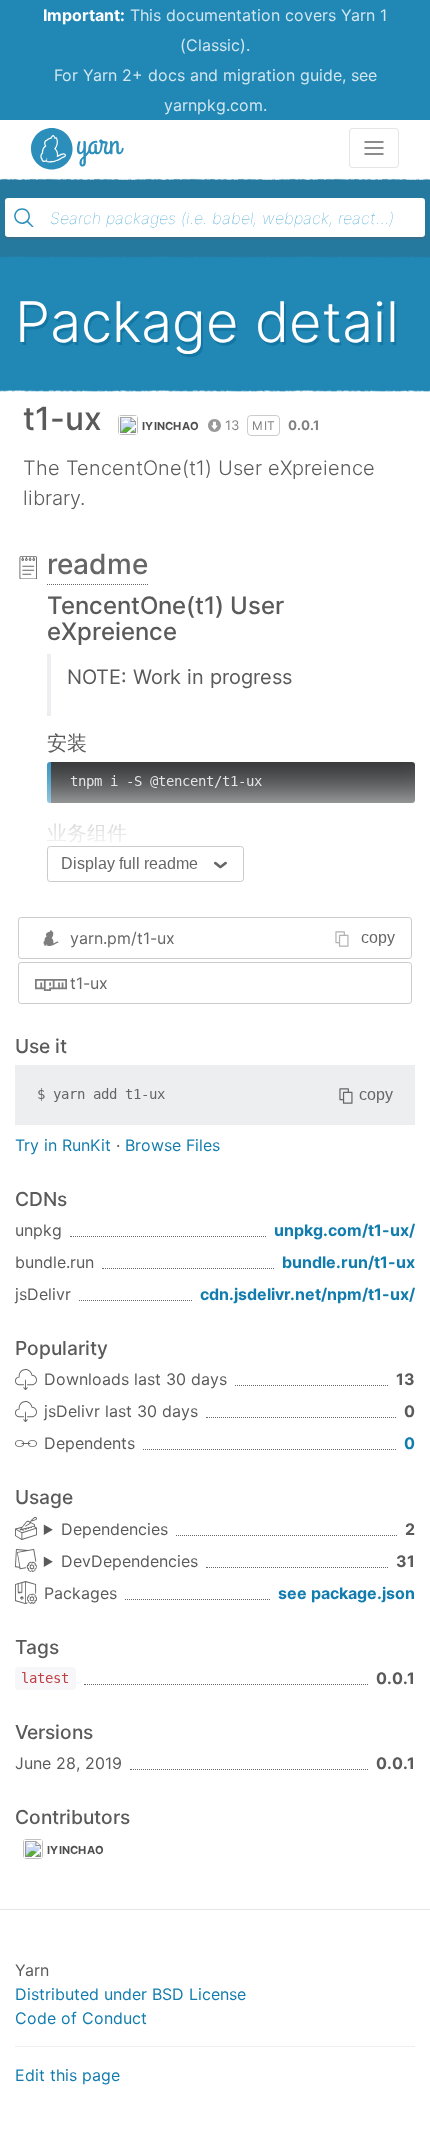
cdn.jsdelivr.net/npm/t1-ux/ (307, 1294)
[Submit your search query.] (24, 218)
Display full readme (129, 863)
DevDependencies (129, 1561)
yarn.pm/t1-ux (122, 938)
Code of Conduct (81, 2018)
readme (97, 564)
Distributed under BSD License (130, 1994)
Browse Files (172, 1145)
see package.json (346, 1593)
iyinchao (170, 426)
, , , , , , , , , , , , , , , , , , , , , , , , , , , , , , (121, 1562)
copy (378, 937)
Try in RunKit (63, 1145)
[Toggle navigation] (374, 148)
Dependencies (114, 1529)
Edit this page (67, 2075)
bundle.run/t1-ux (348, 1262)
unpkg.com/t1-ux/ (344, 1230)
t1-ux (89, 983)
